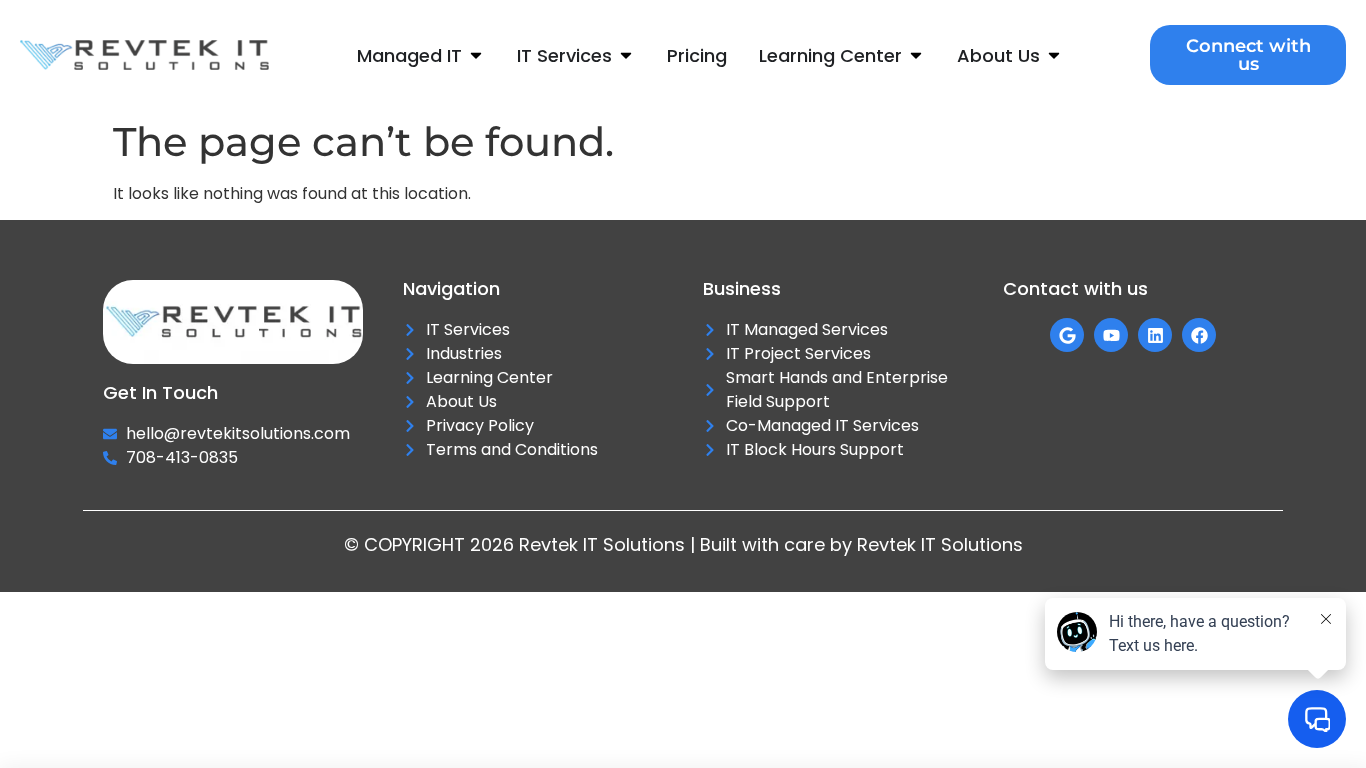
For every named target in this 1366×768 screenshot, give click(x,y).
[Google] (1067, 335)
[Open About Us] (1054, 55)
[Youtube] (1111, 335)
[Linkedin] (1155, 335)
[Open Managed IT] (476, 55)
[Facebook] (1199, 335)
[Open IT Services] (626, 55)
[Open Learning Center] (916, 55)
